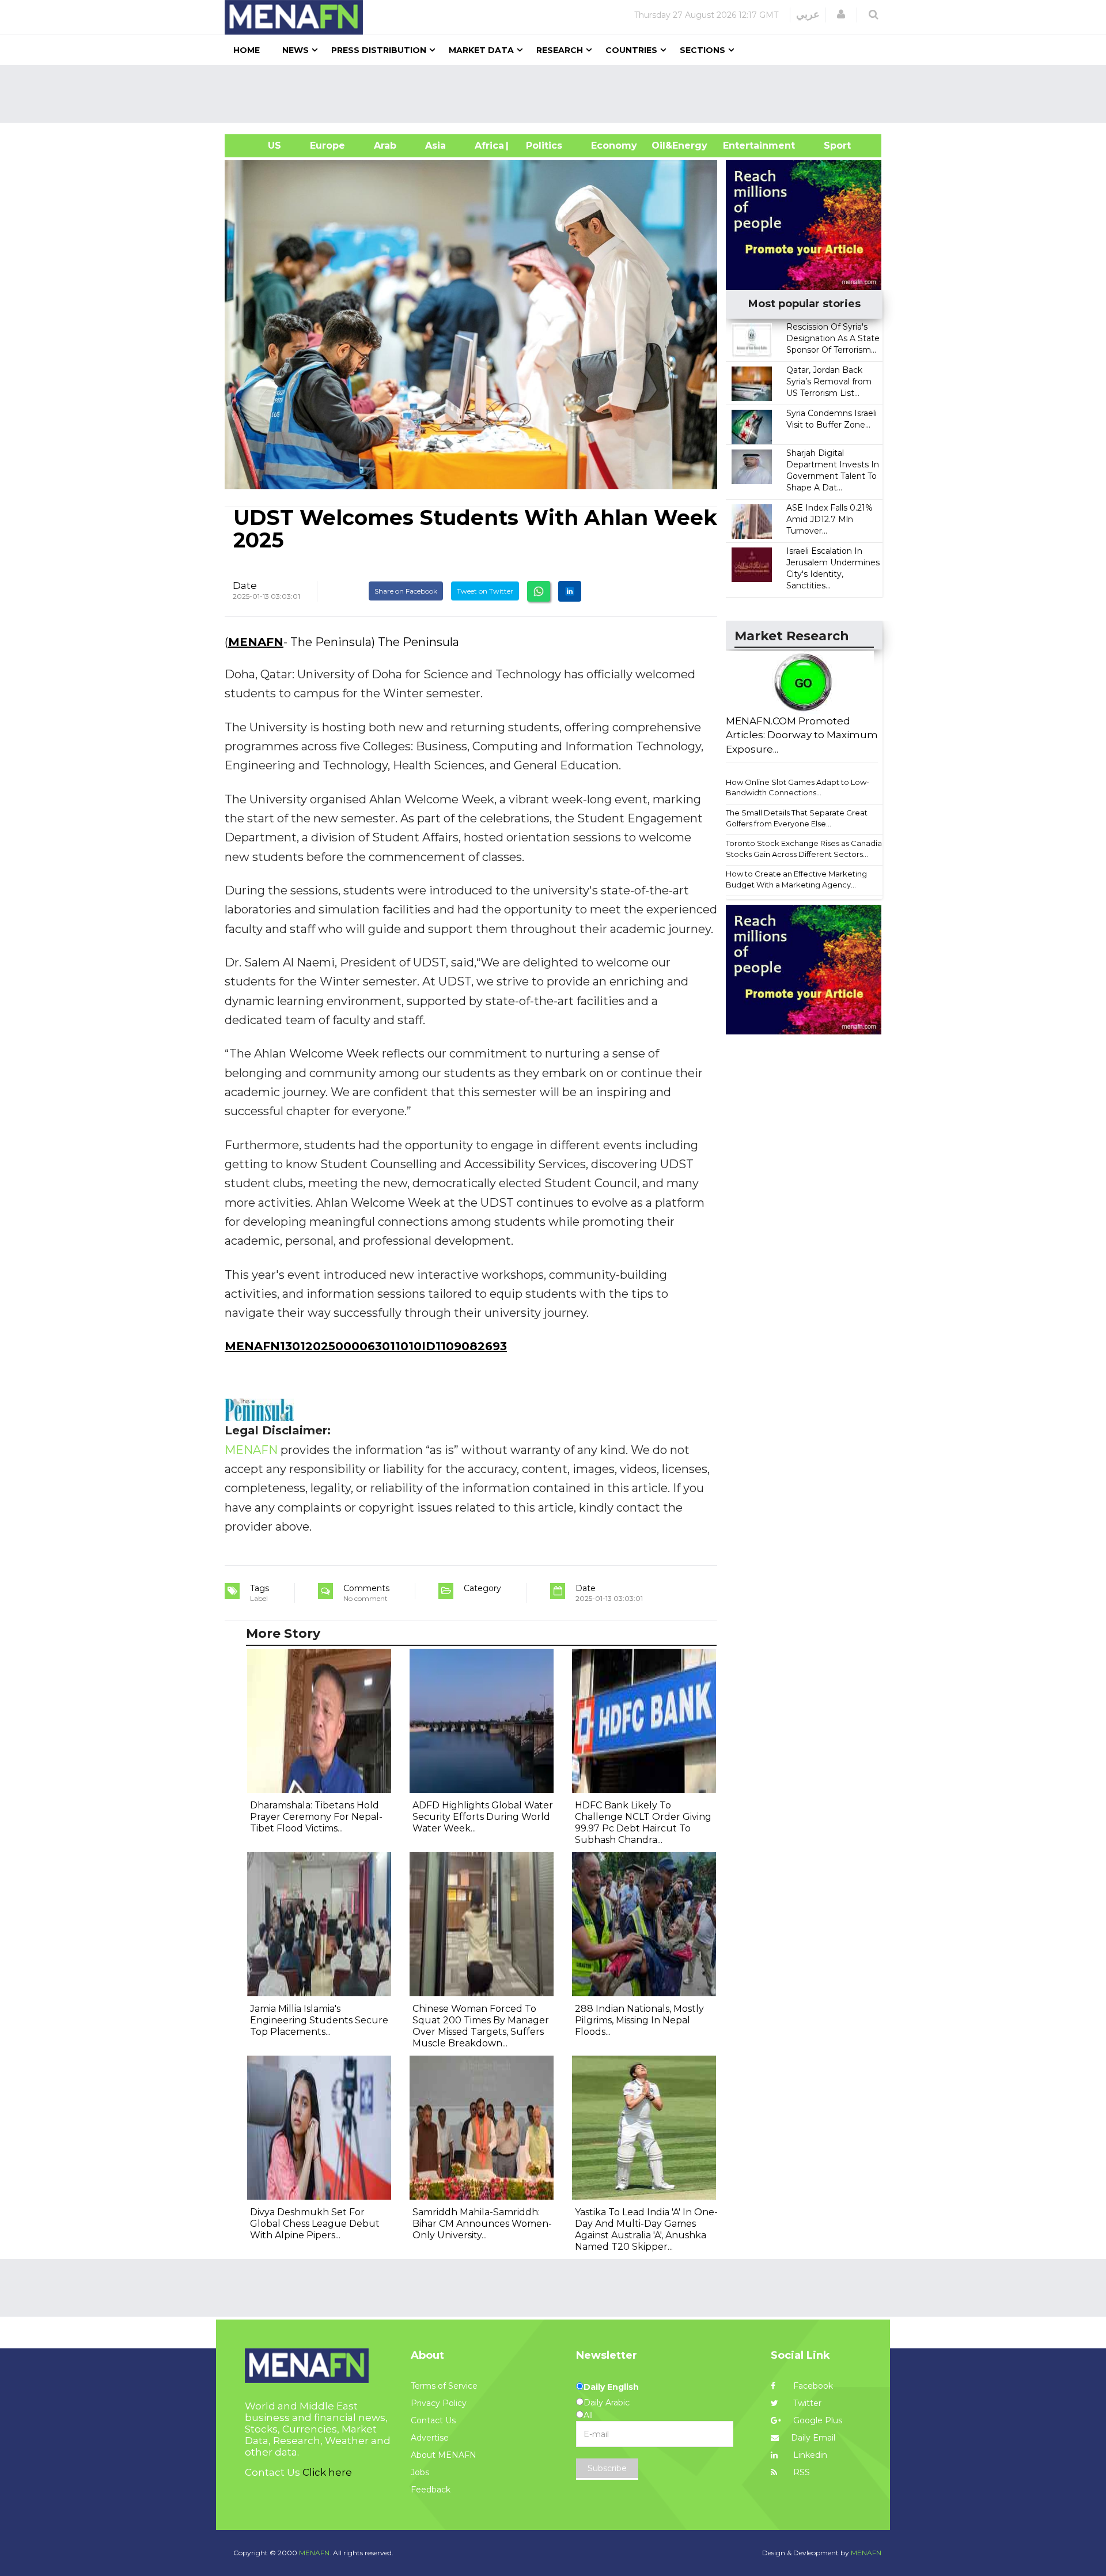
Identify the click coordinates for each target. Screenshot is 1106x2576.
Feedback (431, 2490)
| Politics (541, 146)
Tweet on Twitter (485, 591)
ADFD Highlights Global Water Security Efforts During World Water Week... (483, 1817)
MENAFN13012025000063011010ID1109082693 (366, 1346)
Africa (488, 146)
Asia (435, 146)
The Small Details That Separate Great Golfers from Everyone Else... (797, 818)
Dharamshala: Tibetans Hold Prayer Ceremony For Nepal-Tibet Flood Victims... (316, 1817)
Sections (702, 50)
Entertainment (742, 146)
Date (245, 586)
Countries (631, 50)
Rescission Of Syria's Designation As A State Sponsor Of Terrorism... (833, 338)
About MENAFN (444, 2455)
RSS (800, 2472)
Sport (830, 146)
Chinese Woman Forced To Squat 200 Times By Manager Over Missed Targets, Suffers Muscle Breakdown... (481, 2026)
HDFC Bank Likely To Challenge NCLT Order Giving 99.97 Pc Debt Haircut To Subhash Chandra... (643, 1823)
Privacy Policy (439, 2403)
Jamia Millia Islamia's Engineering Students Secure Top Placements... (319, 2020)
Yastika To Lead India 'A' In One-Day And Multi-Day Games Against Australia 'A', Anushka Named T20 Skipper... (646, 2229)
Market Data (481, 50)
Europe (327, 146)
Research (560, 50)
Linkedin (809, 2455)
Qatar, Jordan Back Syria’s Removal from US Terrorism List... (829, 382)
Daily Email (813, 2438)
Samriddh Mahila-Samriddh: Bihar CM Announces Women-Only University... (482, 2224)
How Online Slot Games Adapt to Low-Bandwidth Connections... (798, 787)
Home (247, 50)
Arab (385, 146)
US (260, 146)
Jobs (420, 2472)
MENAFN (256, 642)
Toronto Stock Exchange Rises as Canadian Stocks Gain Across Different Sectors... (806, 849)
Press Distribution (379, 50)
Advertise (430, 2438)
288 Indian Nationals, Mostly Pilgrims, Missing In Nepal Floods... (639, 2020)
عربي (808, 14)
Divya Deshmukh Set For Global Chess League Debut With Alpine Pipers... (315, 2224)
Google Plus (817, 2420)
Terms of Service (444, 2386)
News (296, 50)
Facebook (812, 2386)
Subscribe (607, 2468)
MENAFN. (315, 2553)
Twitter (806, 2403)
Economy (614, 146)
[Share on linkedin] (570, 591)
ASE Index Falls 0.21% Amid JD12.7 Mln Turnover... (829, 519)
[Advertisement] (558, 94)
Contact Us (433, 2420)
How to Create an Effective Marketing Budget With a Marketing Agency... (796, 879)
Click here (327, 2472)
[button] (841, 14)
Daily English (611, 2387)
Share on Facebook (406, 591)
